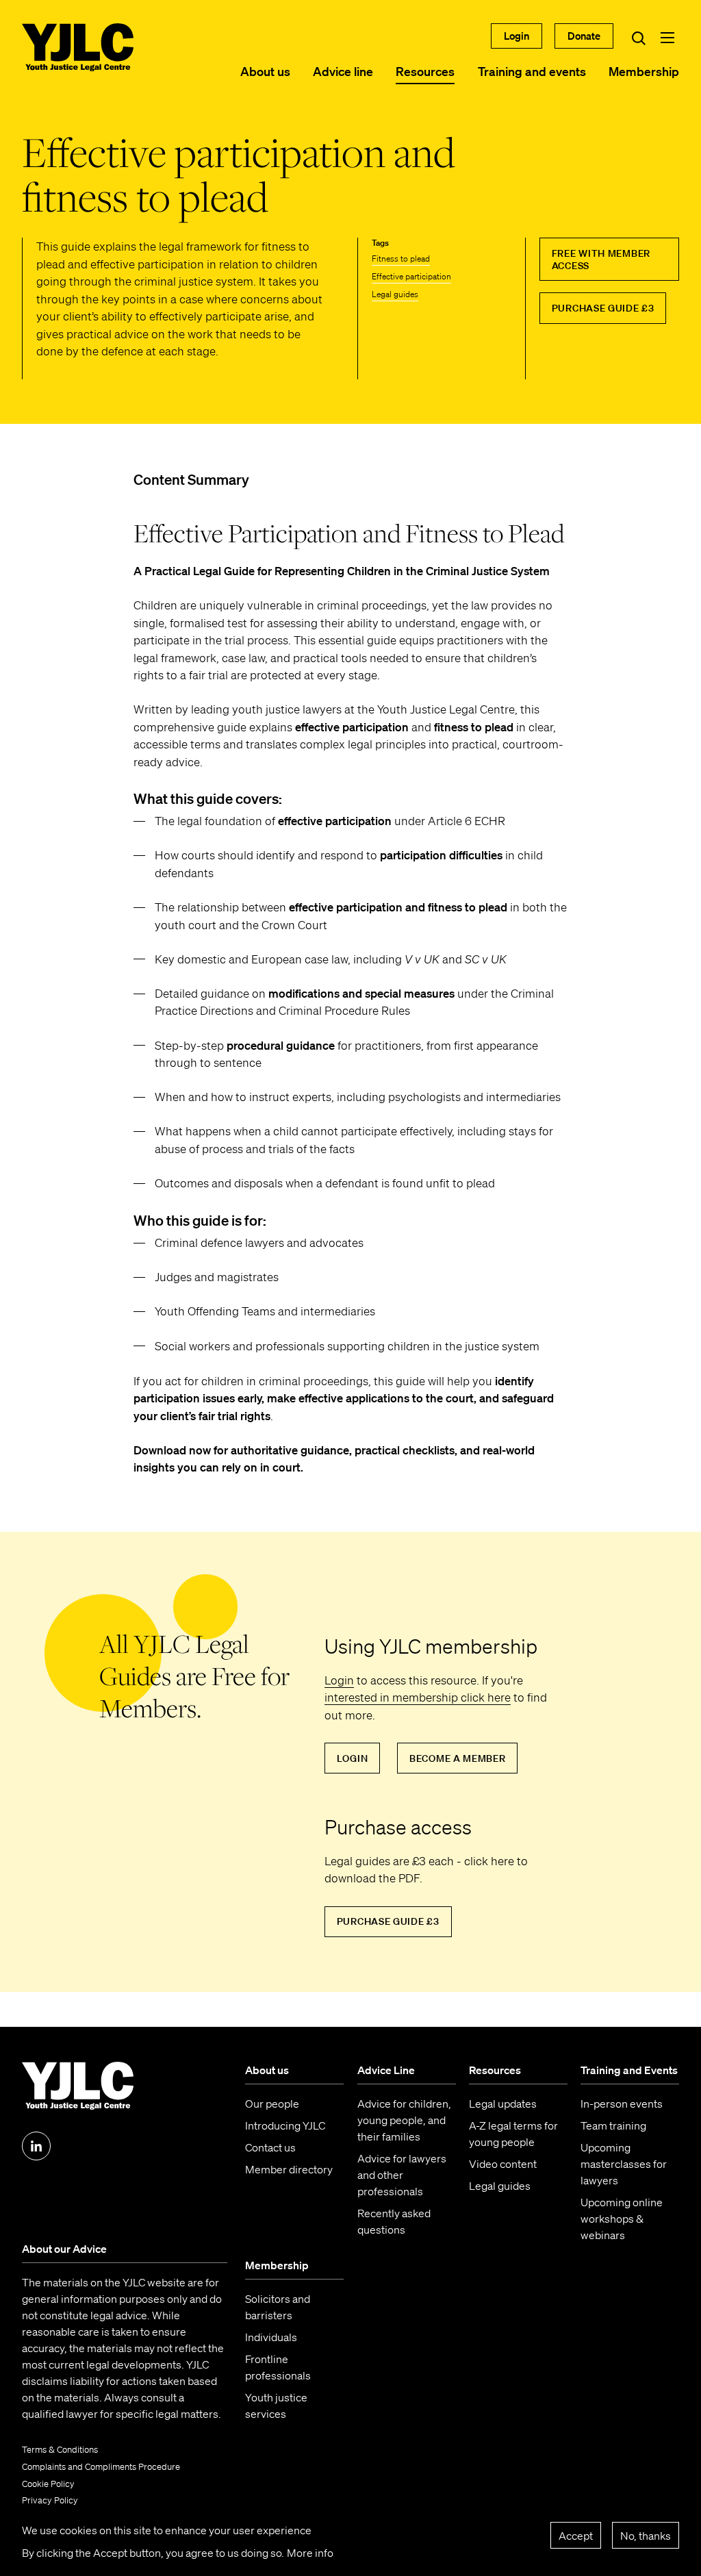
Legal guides (395, 294)
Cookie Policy (48, 2484)
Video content (503, 2164)
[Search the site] (639, 38)
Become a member (458, 1758)
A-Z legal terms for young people (513, 2134)
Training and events (532, 71)
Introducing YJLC (285, 2125)
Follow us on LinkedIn (36, 2146)
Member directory (289, 2169)
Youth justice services (276, 2405)
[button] (667, 38)
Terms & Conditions (60, 2450)
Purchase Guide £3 (603, 308)
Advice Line (386, 2070)
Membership (644, 71)
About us (265, 71)
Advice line (343, 71)
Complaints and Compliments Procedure (101, 2467)
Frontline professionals (278, 2367)
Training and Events (629, 2070)
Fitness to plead (401, 258)
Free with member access (601, 260)
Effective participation (411, 276)
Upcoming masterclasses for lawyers (624, 2164)
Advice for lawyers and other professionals (402, 2175)
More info (310, 2553)
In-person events (622, 2104)
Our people (272, 2104)
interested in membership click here (418, 1697)
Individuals (271, 2337)
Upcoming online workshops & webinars (622, 2219)
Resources (425, 71)
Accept (576, 2536)
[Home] (78, 47)
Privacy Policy (50, 2500)
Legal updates (503, 2104)
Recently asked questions (394, 2221)
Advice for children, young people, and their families (404, 2120)
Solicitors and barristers (278, 2307)
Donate (584, 36)
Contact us (270, 2147)
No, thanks (646, 2536)
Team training (613, 2125)
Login (517, 36)
